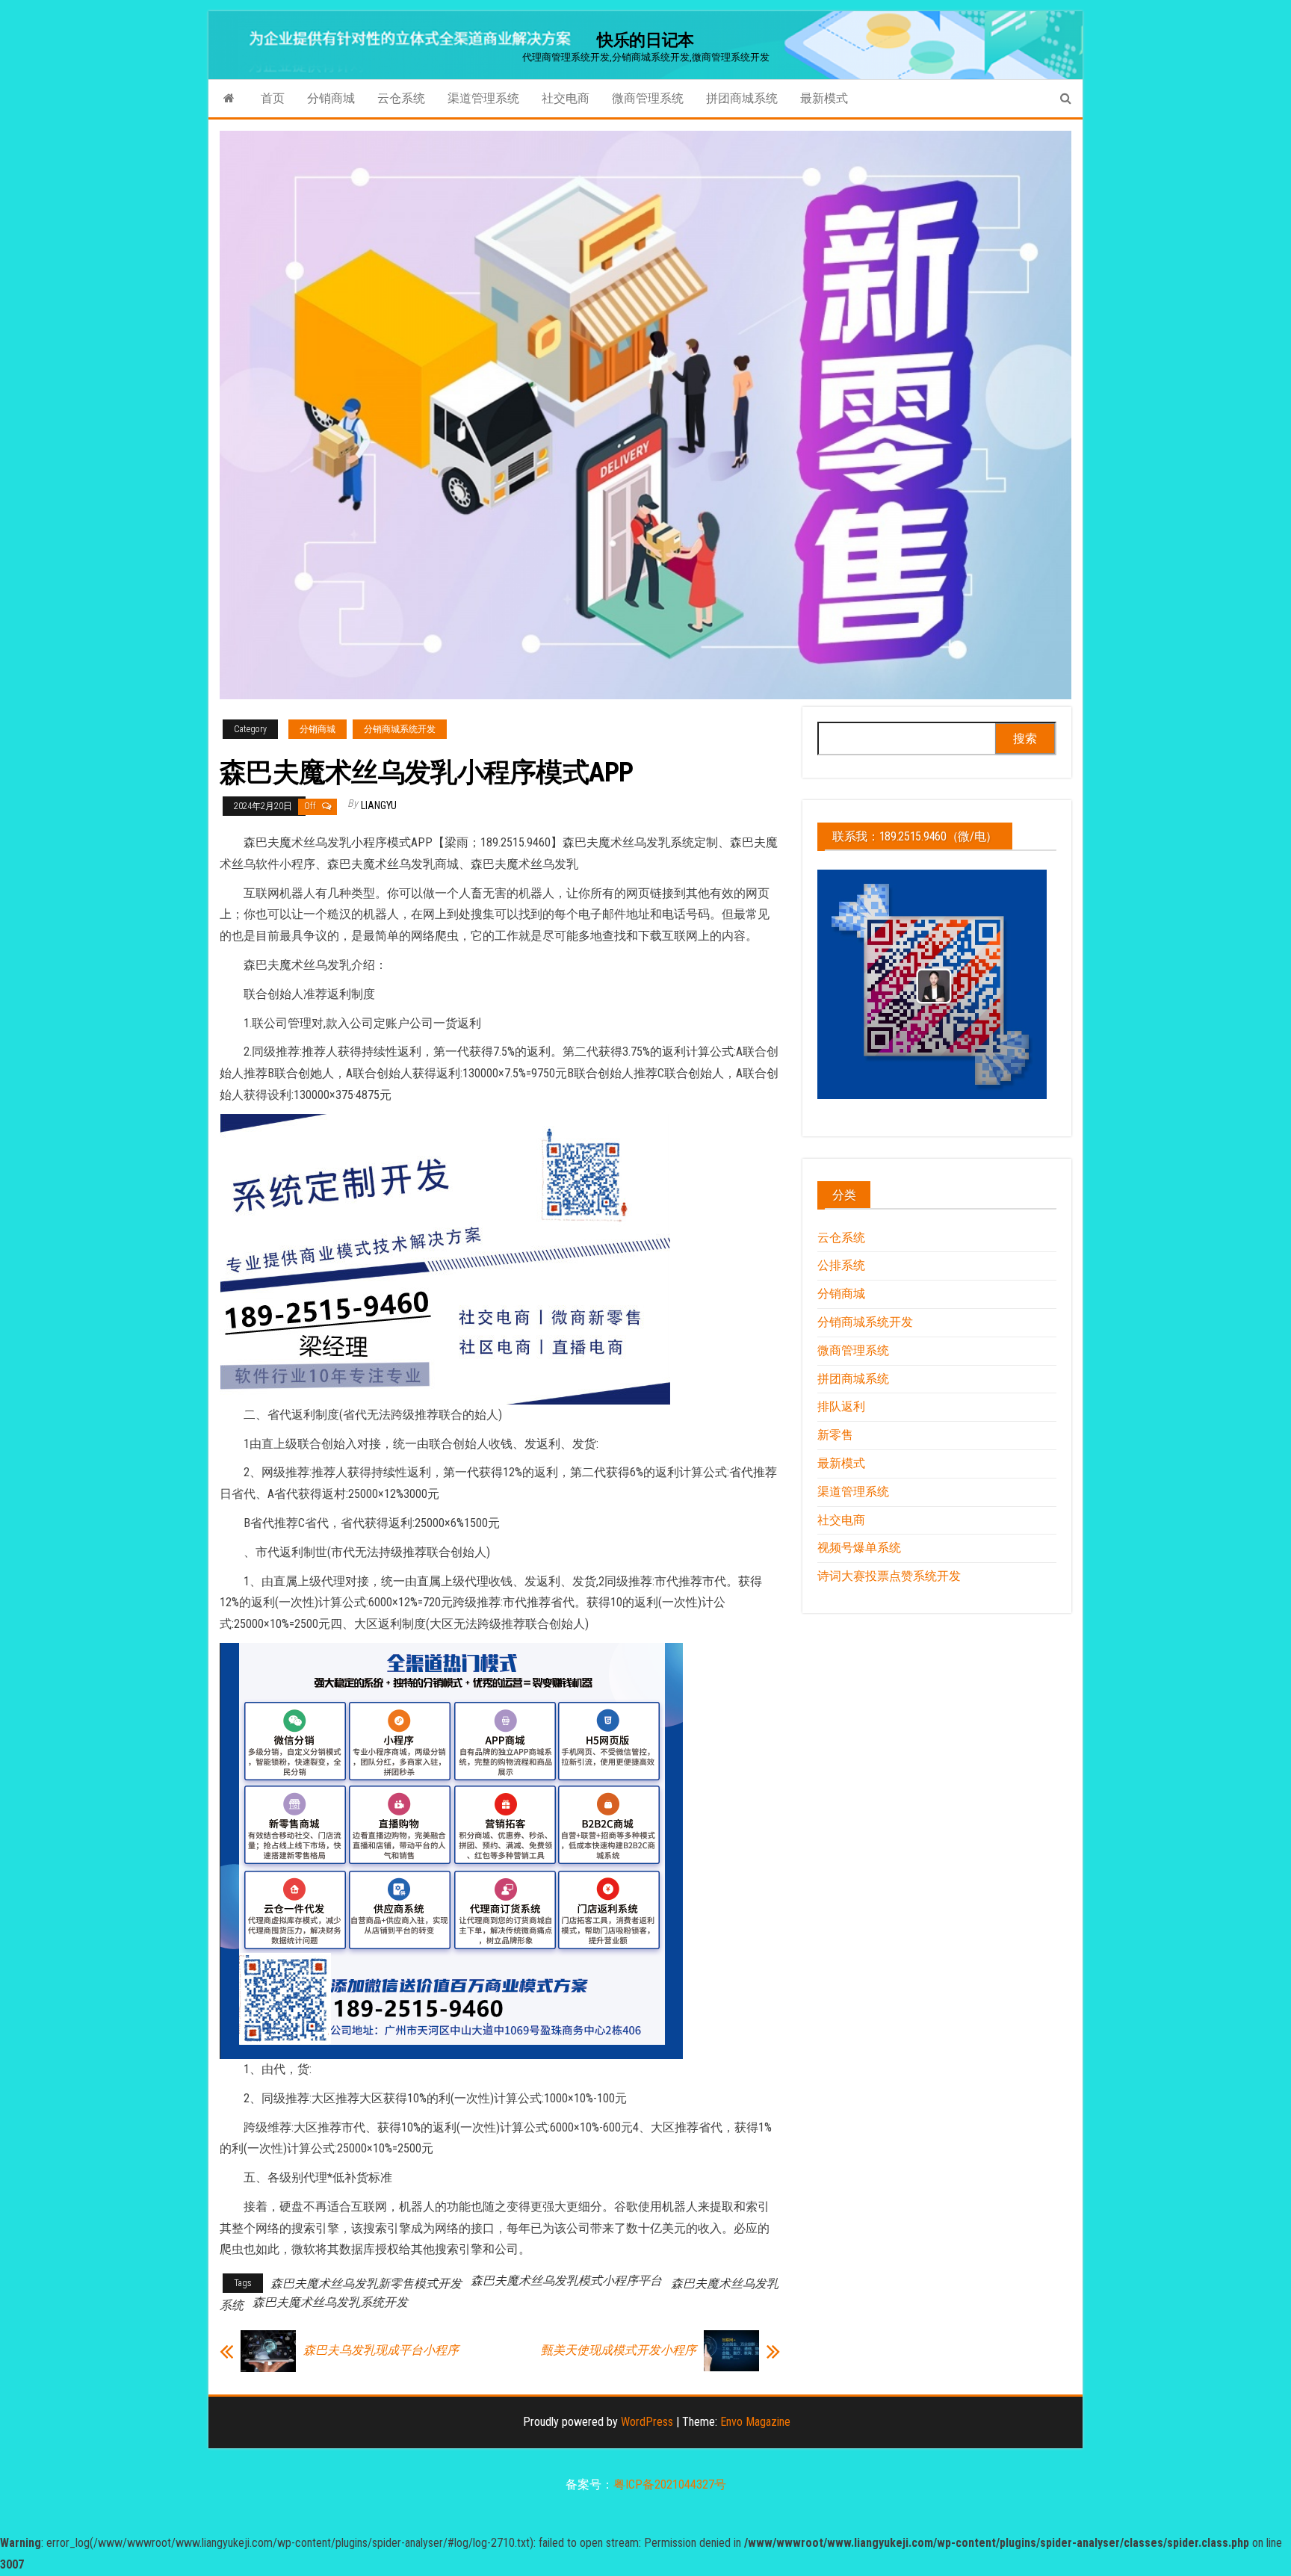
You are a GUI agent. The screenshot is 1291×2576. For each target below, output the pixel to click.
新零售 (835, 1435)
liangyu (379, 805)
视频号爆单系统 (859, 1548)
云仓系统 (401, 98)
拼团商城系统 (742, 98)
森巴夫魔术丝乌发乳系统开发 (330, 2302)
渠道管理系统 (483, 98)
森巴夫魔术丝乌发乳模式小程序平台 (566, 2281)
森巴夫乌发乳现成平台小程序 (381, 2350)
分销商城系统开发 (400, 729)
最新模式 (824, 98)
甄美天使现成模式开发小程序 (619, 2350)
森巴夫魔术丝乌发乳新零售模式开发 (366, 2284)
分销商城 (331, 98)
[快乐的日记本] (229, 99)
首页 (273, 98)
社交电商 (566, 98)
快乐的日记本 (645, 40)
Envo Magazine (755, 2422)
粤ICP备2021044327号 (670, 2484)
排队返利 (841, 1406)
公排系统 (841, 1265)
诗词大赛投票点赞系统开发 (889, 1576)
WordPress (647, 2422)
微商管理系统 (648, 98)
